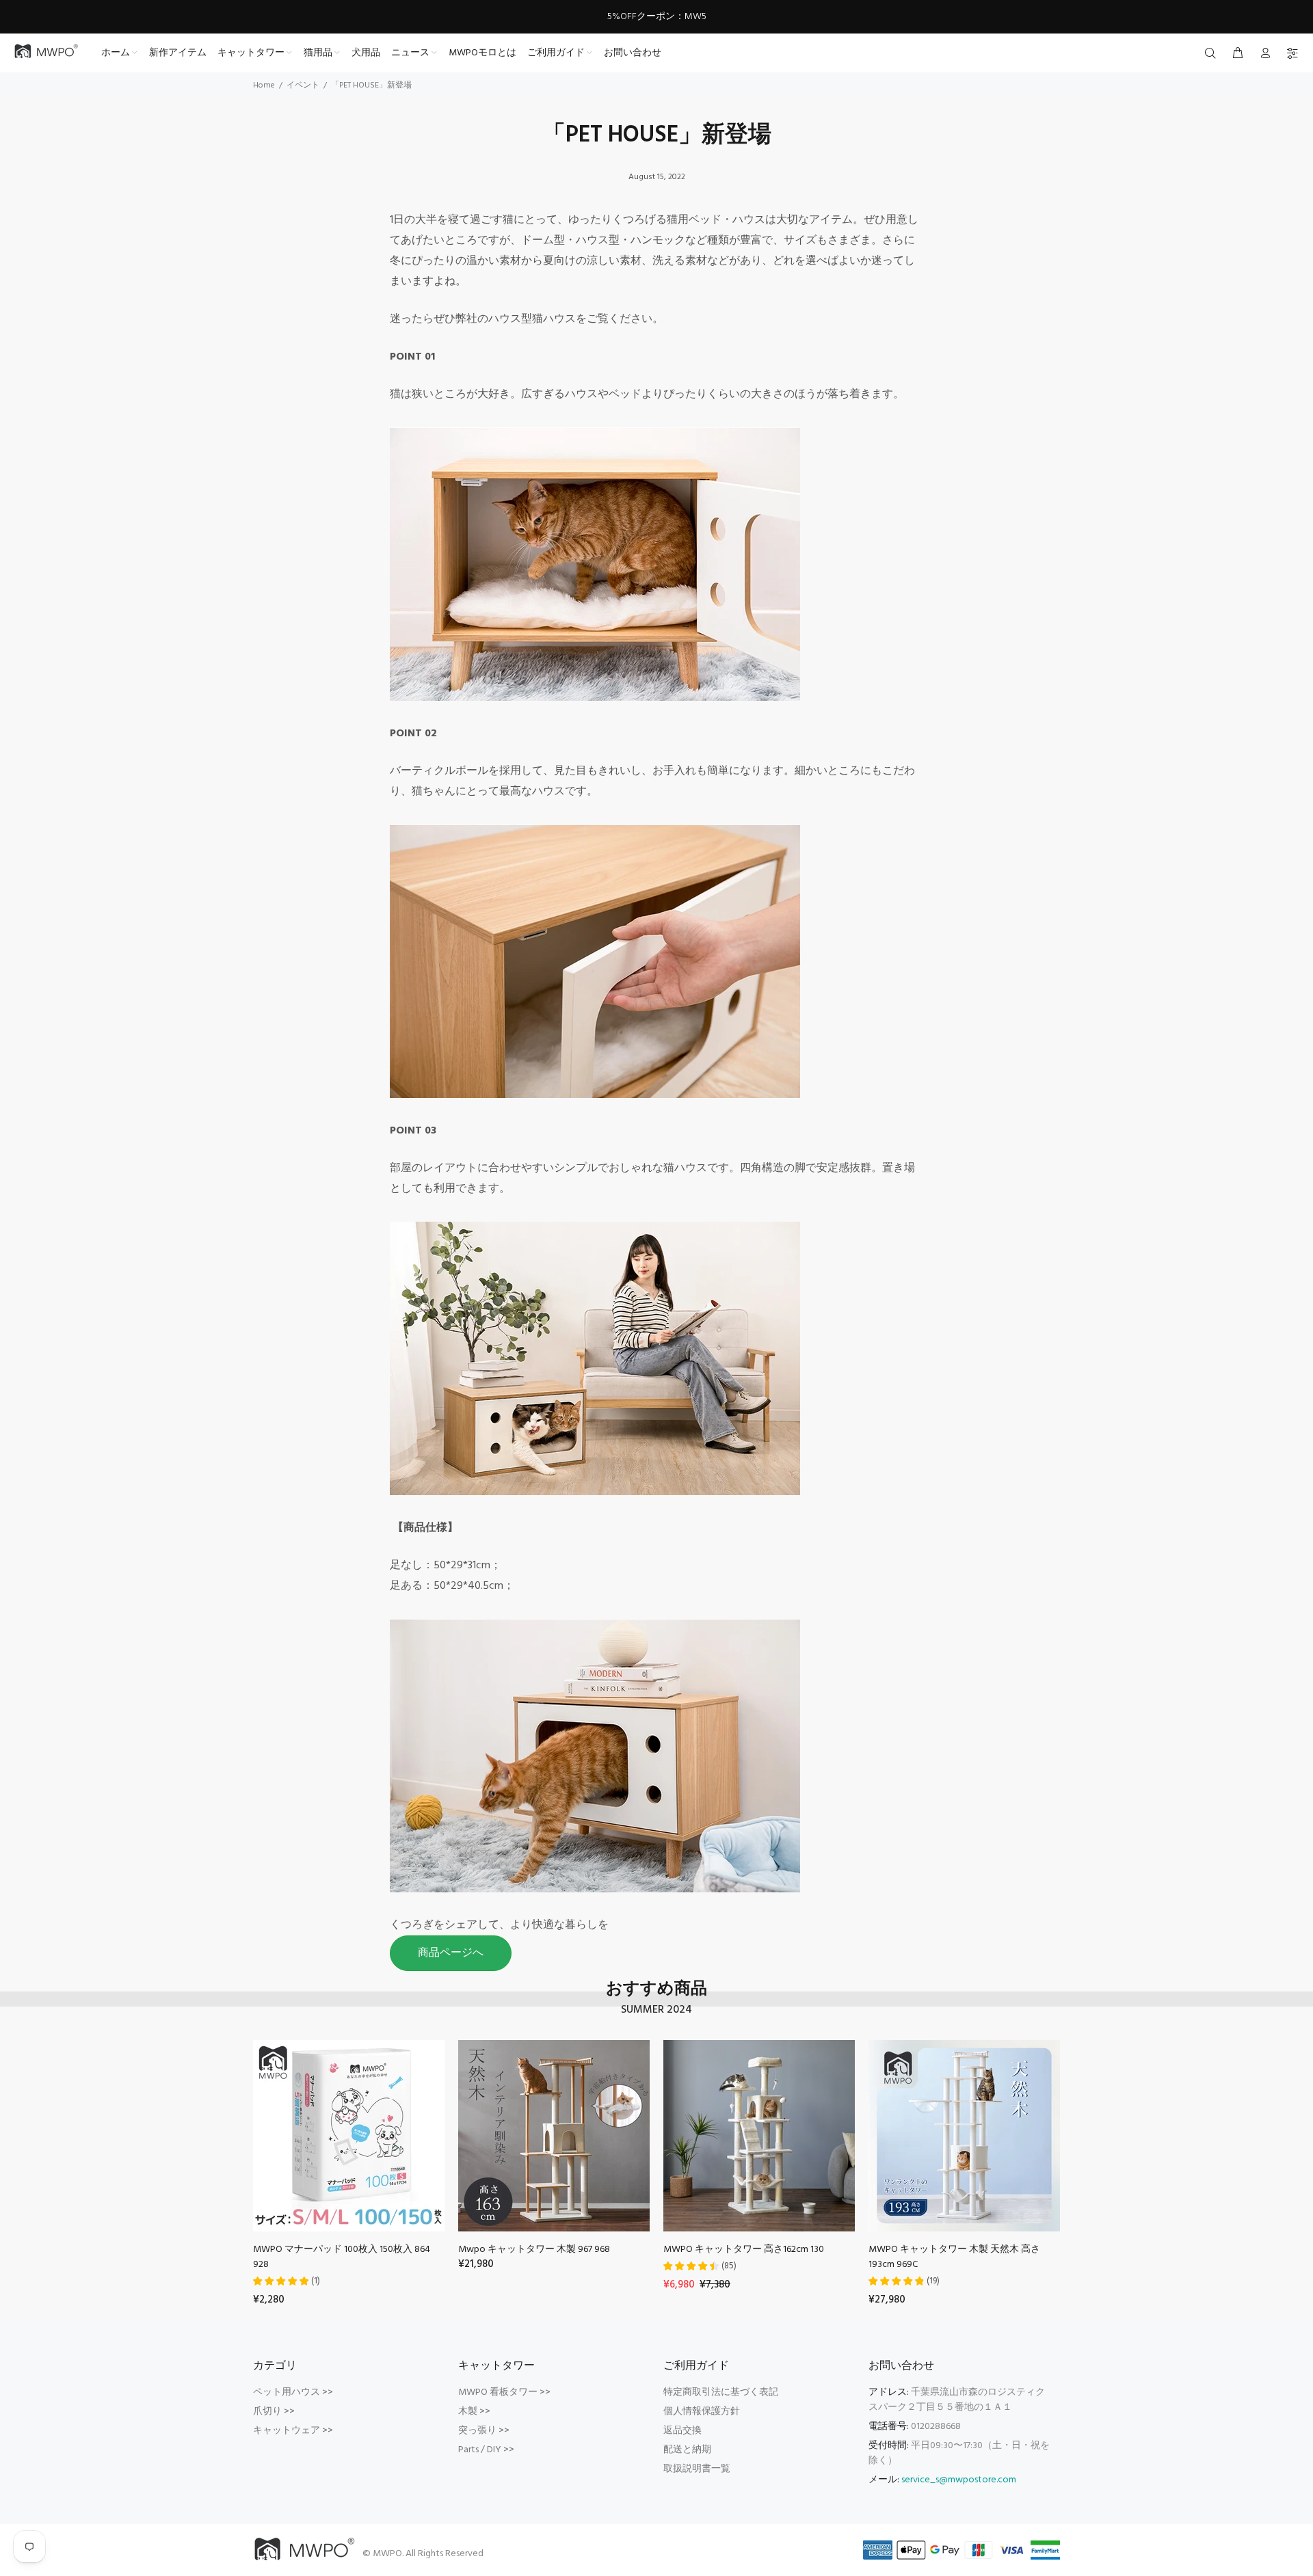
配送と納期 (687, 2450)
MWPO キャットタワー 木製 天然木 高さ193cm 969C (954, 2257)
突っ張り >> (484, 2431)
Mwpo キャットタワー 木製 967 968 (534, 2250)
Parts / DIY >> (486, 2450)
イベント (303, 85)
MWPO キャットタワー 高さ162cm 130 (744, 2250)
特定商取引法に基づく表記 (721, 2392)
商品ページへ (451, 1953)
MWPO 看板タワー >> (504, 2392)
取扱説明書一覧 (697, 2469)
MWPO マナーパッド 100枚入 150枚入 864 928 (342, 2257)
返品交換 (682, 2431)
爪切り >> (274, 2412)
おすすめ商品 (656, 1990)
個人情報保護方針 (702, 2412)
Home (264, 85)
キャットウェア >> (293, 2431)
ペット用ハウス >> (293, 2392)
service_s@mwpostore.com (959, 2480)
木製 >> (474, 2412)
